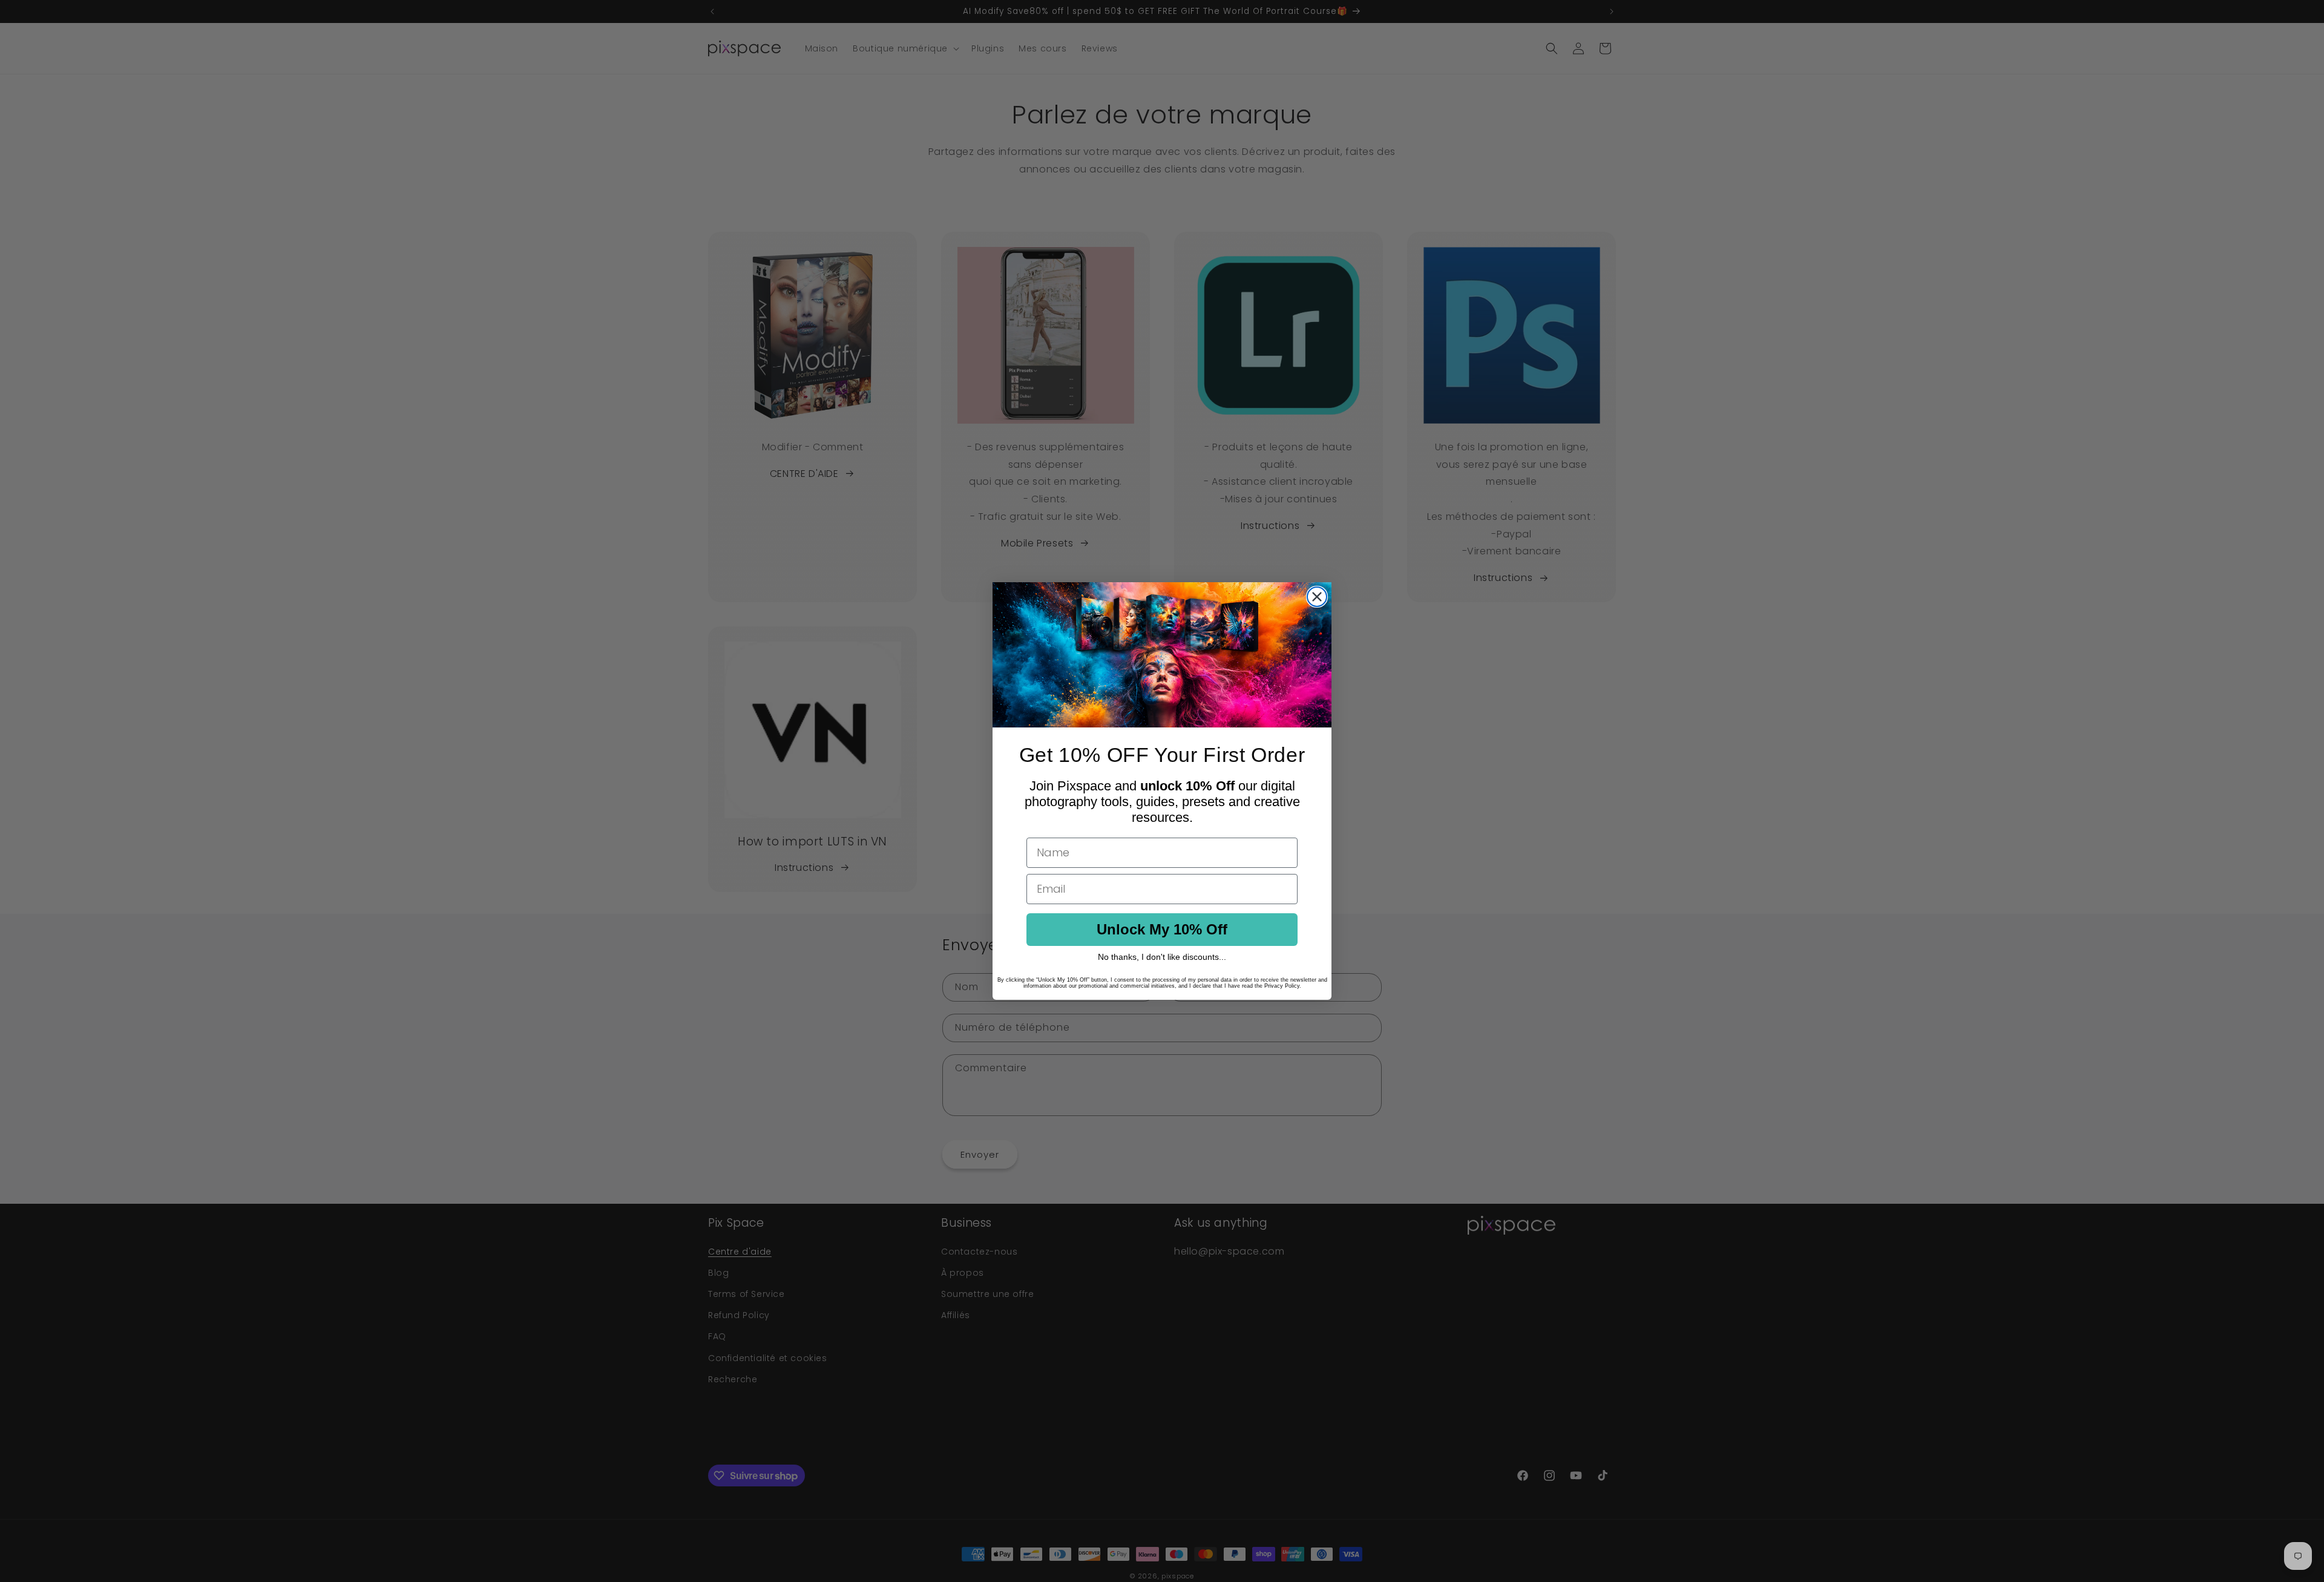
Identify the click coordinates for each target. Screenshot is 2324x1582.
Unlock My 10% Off (1162, 929)
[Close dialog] (1317, 597)
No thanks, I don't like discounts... (1162, 957)
